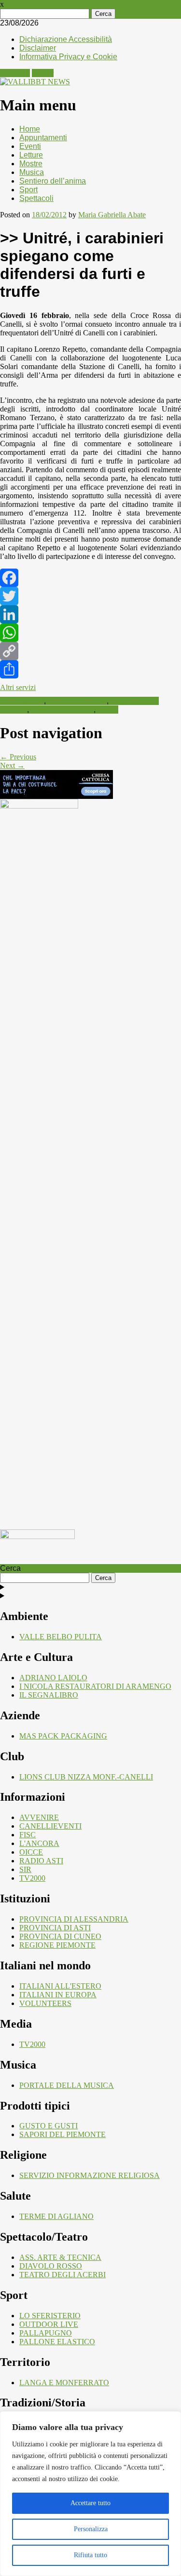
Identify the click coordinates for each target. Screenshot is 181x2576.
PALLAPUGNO (46, 2333)
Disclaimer (38, 48)
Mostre (31, 164)
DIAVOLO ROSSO (51, 2266)
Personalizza (91, 2529)
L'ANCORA (39, 1843)
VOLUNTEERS (45, 2003)
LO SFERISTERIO (50, 2316)
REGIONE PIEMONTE (57, 1945)
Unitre (108, 710)
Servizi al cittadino (62, 710)
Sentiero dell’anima (53, 181)
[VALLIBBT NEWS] (35, 82)
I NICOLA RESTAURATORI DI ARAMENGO (95, 1686)
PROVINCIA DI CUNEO (60, 1936)
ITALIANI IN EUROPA (58, 1995)
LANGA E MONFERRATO (64, 2383)
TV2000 (32, 1878)
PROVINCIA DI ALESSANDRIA (74, 1919)
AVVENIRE (39, 1817)
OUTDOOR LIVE (49, 2324)
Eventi (30, 146)
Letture (31, 155)
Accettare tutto (90, 2503)
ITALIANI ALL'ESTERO (60, 1986)
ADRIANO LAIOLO (53, 1678)
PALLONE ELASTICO (57, 2342)
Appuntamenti (43, 138)
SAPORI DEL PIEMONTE (63, 2134)
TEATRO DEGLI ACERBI (63, 2275)
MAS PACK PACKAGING (63, 1736)
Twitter (43, 73)
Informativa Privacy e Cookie (68, 57)
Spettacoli (36, 198)
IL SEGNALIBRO (49, 1695)
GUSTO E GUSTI (49, 2126)
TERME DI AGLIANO (56, 2216)
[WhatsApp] (90, 633)
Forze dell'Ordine (77, 701)
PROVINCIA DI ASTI (55, 1928)
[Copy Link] (90, 651)
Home (30, 129)
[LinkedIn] (90, 614)
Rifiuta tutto (90, 2555)
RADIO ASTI (41, 1861)
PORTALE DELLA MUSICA (67, 2085)
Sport (28, 190)
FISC (28, 1835)
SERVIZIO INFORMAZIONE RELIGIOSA (90, 2175)
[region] (90, 2494)
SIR (25, 1869)
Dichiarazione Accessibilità (66, 39)
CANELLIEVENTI (50, 1826)
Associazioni (22, 701)
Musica (32, 172)
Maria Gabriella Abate (112, 215)
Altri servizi (18, 687)
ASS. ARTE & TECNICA (60, 2257)
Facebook (15, 73)
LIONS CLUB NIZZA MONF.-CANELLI (86, 1777)
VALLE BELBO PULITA (61, 1637)
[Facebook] (90, 578)
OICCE (31, 1852)
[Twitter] (90, 596)
